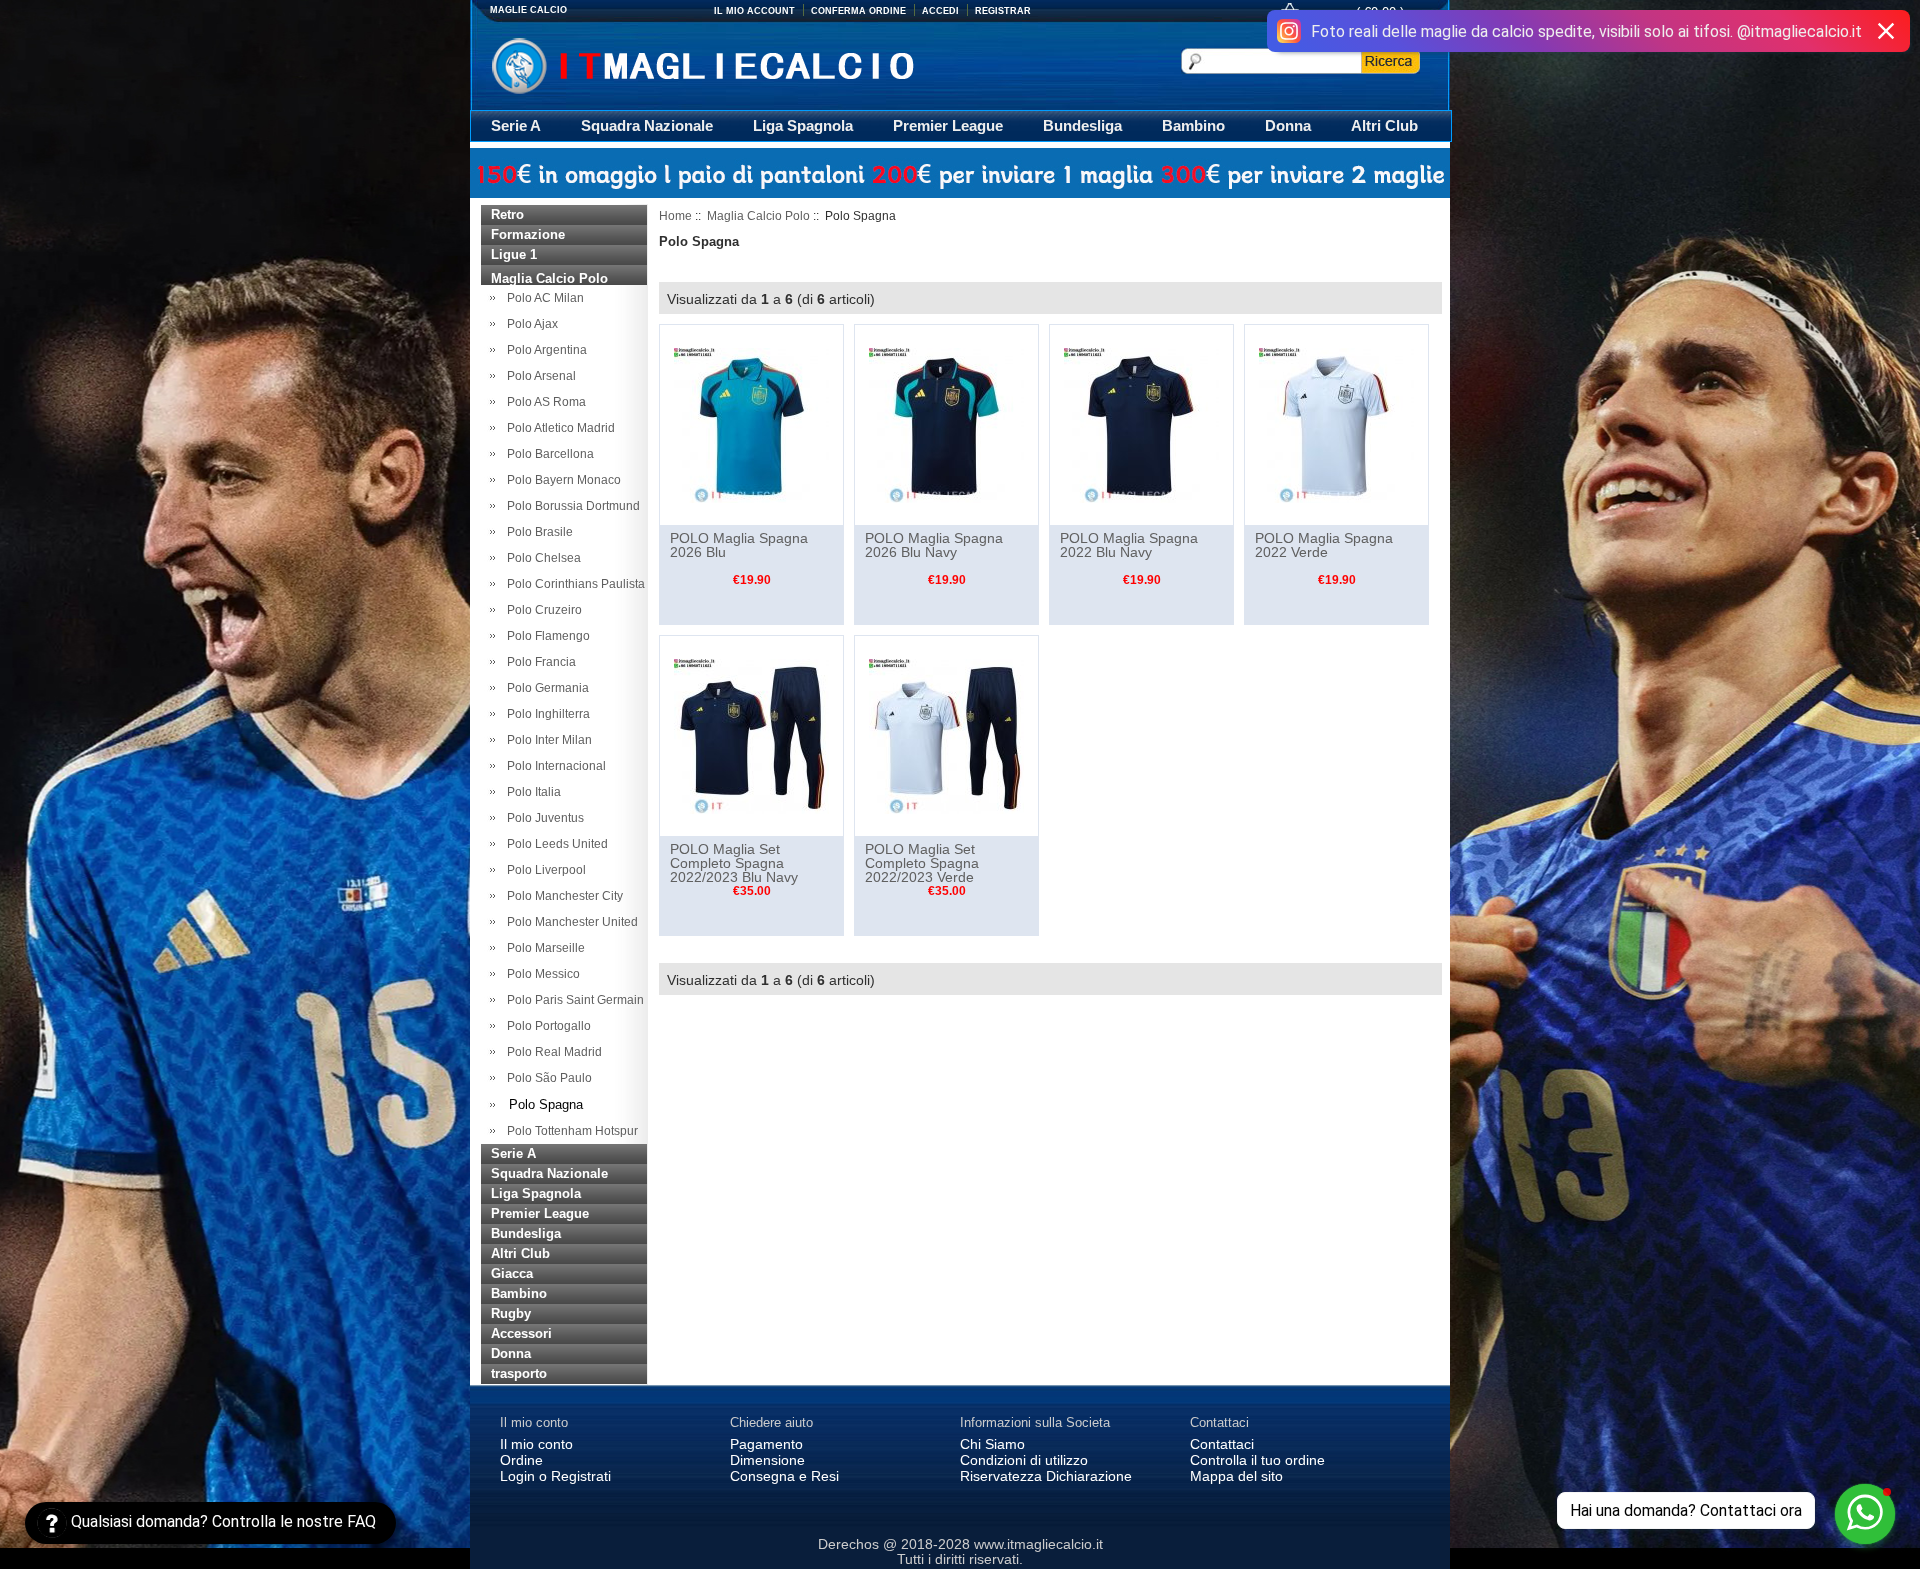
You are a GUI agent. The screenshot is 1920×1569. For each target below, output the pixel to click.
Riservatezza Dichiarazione (1046, 1476)
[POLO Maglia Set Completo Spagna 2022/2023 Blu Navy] (751, 735)
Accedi (940, 11)
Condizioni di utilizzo (1024, 1460)
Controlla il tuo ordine (1257, 1460)
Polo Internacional (553, 766)
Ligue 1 (514, 254)
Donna (1288, 125)
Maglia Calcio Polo (758, 216)
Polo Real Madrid (551, 1052)
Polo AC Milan (542, 298)
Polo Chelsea (541, 558)
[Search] (1390, 61)
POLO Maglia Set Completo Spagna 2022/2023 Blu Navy (734, 863)
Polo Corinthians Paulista (573, 584)
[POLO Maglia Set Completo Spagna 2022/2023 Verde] (946, 735)
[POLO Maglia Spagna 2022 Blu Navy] (1141, 424)
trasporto (519, 1373)
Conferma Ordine (858, 11)
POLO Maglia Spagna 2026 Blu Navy (934, 545)
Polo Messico (540, 974)
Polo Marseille (543, 948)
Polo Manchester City (562, 896)
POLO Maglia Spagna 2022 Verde (1324, 545)
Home (675, 216)
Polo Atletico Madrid (558, 428)
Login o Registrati (555, 1476)
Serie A (516, 125)
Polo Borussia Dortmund (570, 506)
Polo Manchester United (569, 922)
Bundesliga (1082, 125)
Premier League (948, 125)
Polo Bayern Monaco (561, 480)
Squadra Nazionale (647, 125)
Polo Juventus (542, 818)
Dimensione (767, 1460)
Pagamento (766, 1444)
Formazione (528, 234)
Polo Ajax (529, 324)
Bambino (1193, 125)
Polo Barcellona (547, 454)
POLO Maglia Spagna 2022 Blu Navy (1129, 545)
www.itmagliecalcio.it (1038, 1544)
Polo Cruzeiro (541, 610)
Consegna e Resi (784, 1476)
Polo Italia (531, 792)
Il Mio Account (754, 11)
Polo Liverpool (543, 870)
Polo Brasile (537, 532)
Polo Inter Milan (546, 740)
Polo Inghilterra (545, 714)
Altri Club (1384, 125)
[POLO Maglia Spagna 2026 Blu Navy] (946, 424)
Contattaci (1222, 1444)
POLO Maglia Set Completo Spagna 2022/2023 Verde (922, 863)
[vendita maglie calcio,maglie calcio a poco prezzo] (744, 63)
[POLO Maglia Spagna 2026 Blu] (751, 424)
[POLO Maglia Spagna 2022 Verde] (1336, 424)
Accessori (521, 1333)
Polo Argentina (544, 350)
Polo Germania (545, 688)
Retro (507, 214)
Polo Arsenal (538, 376)
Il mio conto (536, 1444)
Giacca (512, 1273)
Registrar (1003, 11)
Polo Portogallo (546, 1026)
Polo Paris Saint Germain (572, 1000)
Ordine (521, 1460)
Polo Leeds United (554, 844)
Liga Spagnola (803, 125)
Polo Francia (538, 662)
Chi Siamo (992, 1444)
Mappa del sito (1236, 1476)
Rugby (511, 1313)
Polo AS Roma (543, 402)
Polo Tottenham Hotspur (569, 1131)
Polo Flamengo (545, 636)
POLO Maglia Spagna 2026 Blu (739, 545)
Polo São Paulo (546, 1078)
